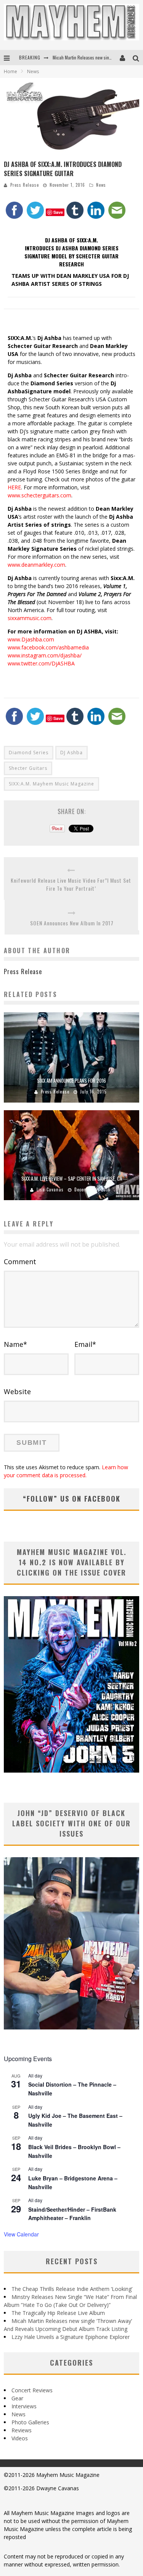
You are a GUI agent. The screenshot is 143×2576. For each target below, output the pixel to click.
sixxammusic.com (30, 618)
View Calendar (21, 2234)
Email (85, 1344)
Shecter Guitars (28, 768)
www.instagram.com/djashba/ (45, 655)
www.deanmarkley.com (36, 565)
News (101, 185)
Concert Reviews (32, 2390)
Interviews (24, 2406)
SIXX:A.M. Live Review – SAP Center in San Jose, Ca (72, 1178)
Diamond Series (29, 753)
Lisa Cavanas (50, 1189)
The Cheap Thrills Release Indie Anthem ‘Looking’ (72, 2289)
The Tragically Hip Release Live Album (58, 2313)
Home (10, 71)
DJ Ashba (71, 753)
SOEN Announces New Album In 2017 (72, 923)
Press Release (25, 185)
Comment (20, 1262)
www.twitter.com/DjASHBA (41, 663)
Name (15, 1344)
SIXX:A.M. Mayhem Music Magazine (51, 784)
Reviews (22, 2430)
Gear (17, 2398)
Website (17, 1391)
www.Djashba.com (31, 639)
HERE (14, 487)
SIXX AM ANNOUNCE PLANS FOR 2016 (71, 1080)
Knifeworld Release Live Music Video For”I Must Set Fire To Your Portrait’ (71, 884)
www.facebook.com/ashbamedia (48, 647)
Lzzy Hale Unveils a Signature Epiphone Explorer (71, 2337)
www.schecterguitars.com (39, 495)
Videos (20, 2438)
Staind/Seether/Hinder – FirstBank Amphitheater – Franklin (72, 2214)
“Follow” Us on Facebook (72, 1499)
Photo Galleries (30, 2422)
